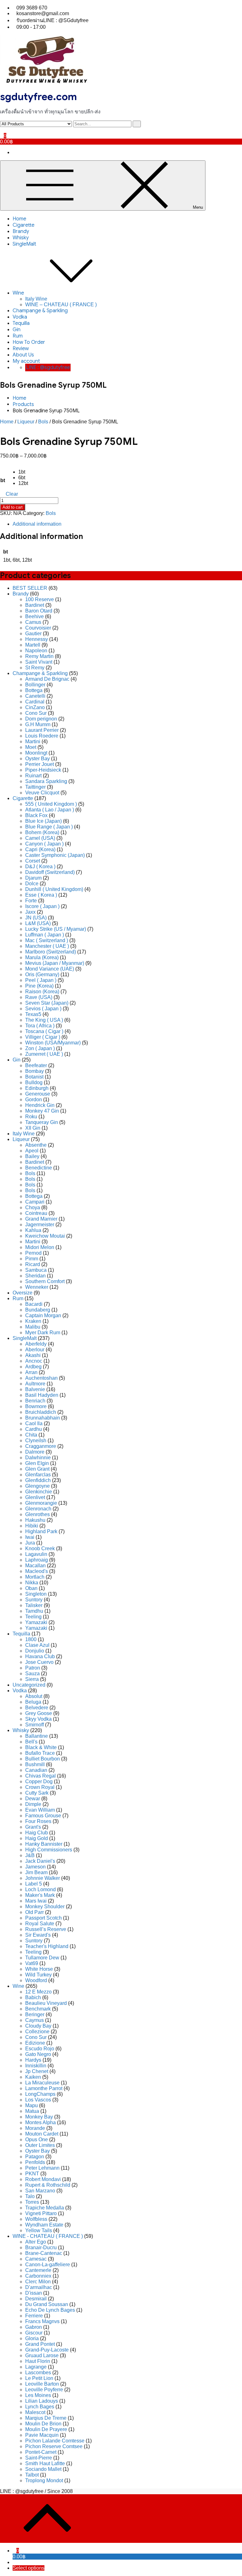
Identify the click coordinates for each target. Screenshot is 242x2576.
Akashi (33, 1355)
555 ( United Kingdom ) (51, 804)
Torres (32, 2202)
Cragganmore (41, 1446)
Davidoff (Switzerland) (50, 872)
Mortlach (35, 1577)
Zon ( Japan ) (40, 1048)
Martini (33, 741)
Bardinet (35, 605)
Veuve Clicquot (42, 793)
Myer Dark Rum (43, 1333)
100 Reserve (40, 599)
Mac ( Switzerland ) (47, 940)
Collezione (37, 2032)
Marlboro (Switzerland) (51, 952)
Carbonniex (38, 2276)
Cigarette (23, 225)
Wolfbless (36, 2219)
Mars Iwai (36, 1901)
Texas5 (33, 1014)
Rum (18, 336)
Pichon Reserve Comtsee (54, 2446)
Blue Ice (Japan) (43, 821)
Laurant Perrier (42, 730)
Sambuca (36, 1270)
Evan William (40, 1810)
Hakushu (35, 1520)
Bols (43, 422)
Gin (17, 330)
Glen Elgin (37, 1463)
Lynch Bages (40, 2407)
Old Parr (35, 1912)
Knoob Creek (40, 1548)
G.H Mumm (38, 724)
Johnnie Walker (43, 1878)
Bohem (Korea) (42, 832)
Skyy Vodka (38, 1719)
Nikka (32, 1583)
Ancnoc (34, 1361)
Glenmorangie (41, 1503)
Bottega (34, 690)
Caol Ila (34, 1423)
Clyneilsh (36, 1440)
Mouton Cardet (42, 2134)
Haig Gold (37, 1838)
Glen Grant (37, 1469)
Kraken (33, 1321)
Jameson (35, 1867)
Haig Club (37, 1833)
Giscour (34, 2333)
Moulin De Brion (43, 2424)
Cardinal (35, 702)
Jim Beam (36, 1872)
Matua (32, 2111)
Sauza (32, 1674)
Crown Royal (40, 1787)
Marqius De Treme (46, 2418)
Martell (33, 645)
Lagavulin (36, 1554)
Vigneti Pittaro (41, 2213)
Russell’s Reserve (46, 1929)
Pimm (32, 1259)
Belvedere (37, 1708)
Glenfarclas (38, 1475)
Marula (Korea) (42, 957)
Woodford (36, 1980)
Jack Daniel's (40, 1861)
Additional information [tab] (37, 524)
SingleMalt (24, 244)
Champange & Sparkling (40, 311)
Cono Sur (36, 713)
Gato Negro (38, 2054)
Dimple (33, 1804)
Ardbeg (33, 1367)
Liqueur (26, 422)
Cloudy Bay (38, 2026)
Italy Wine (36, 299)
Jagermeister (40, 1225)
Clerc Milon (38, 2282)
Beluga (33, 1702)
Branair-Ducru (41, 2247)
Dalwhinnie (38, 1458)
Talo (30, 2196)
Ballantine (37, 1736)
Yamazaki (36, 1622)
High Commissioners (49, 1850)
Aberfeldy (36, 1344)
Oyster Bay (37, 759)
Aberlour (35, 1350)
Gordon (34, 1100)
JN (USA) (36, 918)
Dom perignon (41, 719)
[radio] (23, 472)
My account (26, 361)
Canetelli (35, 696)
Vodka (20, 317)
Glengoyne (37, 1486)
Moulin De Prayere (46, 2429)
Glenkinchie (39, 1492)
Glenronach (38, 1509)
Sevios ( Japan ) (43, 1009)
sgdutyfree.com (38, 97)
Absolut (34, 1696)
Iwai (30, 1537)
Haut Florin (38, 2361)
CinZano (35, 707)
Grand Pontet (40, 2344)
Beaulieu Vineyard (46, 2003)
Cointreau (36, 1213)
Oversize (23, 1293)
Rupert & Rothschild (48, 2185)
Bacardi (34, 1304)
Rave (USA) (39, 997)
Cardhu (34, 1429)
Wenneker (37, 1287)
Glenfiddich (38, 1480)
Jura (30, 1543)
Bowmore (36, 1406)
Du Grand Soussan (47, 2304)
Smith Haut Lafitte (45, 2463)
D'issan (34, 2293)
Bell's (31, 1742)
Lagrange (36, 2367)
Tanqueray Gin (42, 1122)
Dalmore (35, 1452)
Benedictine (39, 1168)
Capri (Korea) (40, 849)
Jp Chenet (37, 2071)
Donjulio (35, 1651)
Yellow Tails (39, 2230)
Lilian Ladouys (42, 2401)
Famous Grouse (43, 1816)
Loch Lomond (40, 1889)
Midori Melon (40, 1247)
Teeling (33, 1617)
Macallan (35, 1566)
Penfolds (35, 2162)
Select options (29, 2568)
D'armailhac (39, 2287)
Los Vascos (38, 2100)
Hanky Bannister (44, 1844)
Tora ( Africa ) (40, 1026)
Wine (18, 293)
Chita (31, 1435)
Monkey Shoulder (45, 1907)
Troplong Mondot (44, 2480)
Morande (35, 2128)
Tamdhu (34, 1611)
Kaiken (33, 2077)
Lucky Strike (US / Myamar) (56, 929)
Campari (35, 1202)
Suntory (34, 1600)
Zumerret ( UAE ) (44, 1054)
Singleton (36, 1594)
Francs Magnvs (42, 2321)
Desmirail (36, 2299)
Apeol (32, 1151)
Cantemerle (38, 2270)
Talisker (34, 1605)
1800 (31, 1639)
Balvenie (35, 1389)
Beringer (35, 2014)
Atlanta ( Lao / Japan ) (50, 810)
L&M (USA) (38, 923)
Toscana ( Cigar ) (44, 1031)
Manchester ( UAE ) (47, 946)
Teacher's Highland (47, 1946)
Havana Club (40, 1656)
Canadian (36, 1770)
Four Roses (38, 1821)
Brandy (21, 231)
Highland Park (41, 1531)
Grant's (33, 1827)
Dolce (32, 884)
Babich (33, 1997)
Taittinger (35, 787)
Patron (33, 1668)
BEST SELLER (30, 588)
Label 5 (34, 1884)
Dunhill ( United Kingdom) (54, 889)
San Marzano (40, 2191)
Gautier (33, 634)
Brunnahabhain (43, 1418)
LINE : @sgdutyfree (48, 368)
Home (19, 219)
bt (3, 480)
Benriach (35, 1401)
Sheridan (35, 1276)
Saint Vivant (39, 662)
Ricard (33, 1264)
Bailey (32, 1156)
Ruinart (33, 776)
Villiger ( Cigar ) (43, 1037)
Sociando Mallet (43, 2469)
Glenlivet (35, 1497)
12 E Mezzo (38, 1992)
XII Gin (33, 1128)
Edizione (35, 2043)
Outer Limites (40, 2145)
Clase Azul (37, 1645)
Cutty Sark (37, 1793)
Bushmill (35, 1764)
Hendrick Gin (40, 1105)
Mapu (32, 2105)
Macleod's (37, 1571)
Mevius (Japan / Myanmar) (55, 963)
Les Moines (38, 2395)
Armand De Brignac (47, 679)
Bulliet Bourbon (43, 1759)
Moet (31, 747)
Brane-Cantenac (44, 2253)
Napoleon (36, 651)
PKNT (32, 2174)
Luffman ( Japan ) (45, 935)
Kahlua (33, 1230)
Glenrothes (37, 1514)
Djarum (33, 878)
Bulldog (34, 1082)
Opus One (37, 2140)
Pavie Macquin (42, 2435)
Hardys (33, 2060)
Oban (31, 1588)
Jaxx (30, 912)
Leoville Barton (42, 2384)
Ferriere (34, 2316)
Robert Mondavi (43, 2179)
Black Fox (36, 815)
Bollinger (35, 685)
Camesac (36, 2259)
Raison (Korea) (42, 992)
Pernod (33, 1253)
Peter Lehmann (42, 2168)
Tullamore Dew (42, 1958)
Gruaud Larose (42, 2355)
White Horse (39, 1969)
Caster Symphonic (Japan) (55, 855)
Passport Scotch (43, 1918)
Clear (12, 494)
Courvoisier (38, 628)
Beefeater (36, 1065)
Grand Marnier (41, 1219)
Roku (31, 1117)
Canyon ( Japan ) (44, 844)
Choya (33, 1207)
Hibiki (32, 1526)
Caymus (35, 2020)
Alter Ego (36, 2242)
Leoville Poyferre (44, 2390)
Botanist (34, 1077)
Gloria (32, 2338)
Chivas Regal (40, 1776)
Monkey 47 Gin (42, 1111)
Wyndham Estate (44, 2225)
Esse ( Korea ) (41, 895)
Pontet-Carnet (41, 2452)
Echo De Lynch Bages (50, 2310)
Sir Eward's (38, 1935)
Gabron (34, 2327)
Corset (33, 861)
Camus (33, 622)
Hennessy (37, 639)
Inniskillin (36, 2066)
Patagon (35, 2157)
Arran (31, 1372)
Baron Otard (39, 611)
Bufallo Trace (40, 1753)
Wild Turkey (38, 1975)
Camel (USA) (40, 838)
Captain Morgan (43, 1315)
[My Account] (2, 130)
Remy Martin (39, 656)
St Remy (35, 668)
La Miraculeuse (42, 2083)
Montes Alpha (40, 2122)
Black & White (41, 1747)
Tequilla (21, 323)
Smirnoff (35, 1725)
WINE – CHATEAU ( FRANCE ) (61, 305)
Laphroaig (37, 1560)
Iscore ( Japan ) (42, 906)
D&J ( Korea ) (40, 867)
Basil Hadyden (42, 1395)
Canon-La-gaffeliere (48, 2265)
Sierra (32, 1679)
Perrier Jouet (40, 764)
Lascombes (38, 2373)
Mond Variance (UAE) (50, 969)
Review (21, 349)
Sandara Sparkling (46, 781)
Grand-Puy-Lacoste (47, 2350)
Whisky (21, 238)
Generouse (38, 1094)
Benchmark (38, 2009)
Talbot (32, 2475)
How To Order (29, 342)
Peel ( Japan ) (41, 980)
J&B (30, 1855)
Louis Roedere (42, 736)
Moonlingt (36, 753)
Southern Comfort (45, 1281)
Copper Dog (39, 1781)
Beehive (35, 616)
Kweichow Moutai (45, 1236)
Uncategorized (29, 1685)
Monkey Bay (39, 2117)
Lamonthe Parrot (44, 2088)
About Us (23, 355)
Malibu (33, 1327)
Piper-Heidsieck (43, 770)
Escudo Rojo (40, 2049)
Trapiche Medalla (45, 2208)
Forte (31, 901)
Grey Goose (39, 1713)
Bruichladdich (41, 1412)
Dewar (33, 1799)
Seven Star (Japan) (47, 1003)
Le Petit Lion (39, 2378)
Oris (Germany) (42, 974)
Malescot (35, 2412)
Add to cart (13, 507)
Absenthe (36, 1145)
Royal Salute (40, 1924)
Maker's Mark (40, 1895)
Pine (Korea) (39, 986)
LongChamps (40, 2094)
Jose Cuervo (39, 1662)
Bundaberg (38, 1310)
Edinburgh (37, 1088)
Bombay (35, 1071)
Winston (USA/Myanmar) (53, 1043)
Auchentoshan (41, 1378)
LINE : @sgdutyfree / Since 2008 (36, 2491)
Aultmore (35, 1384)
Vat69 (32, 1963)
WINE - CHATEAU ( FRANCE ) (48, 2236)
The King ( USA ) (44, 1020)
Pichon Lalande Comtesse (55, 2441)
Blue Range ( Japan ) (49, 827)
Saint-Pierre (39, 2458)
